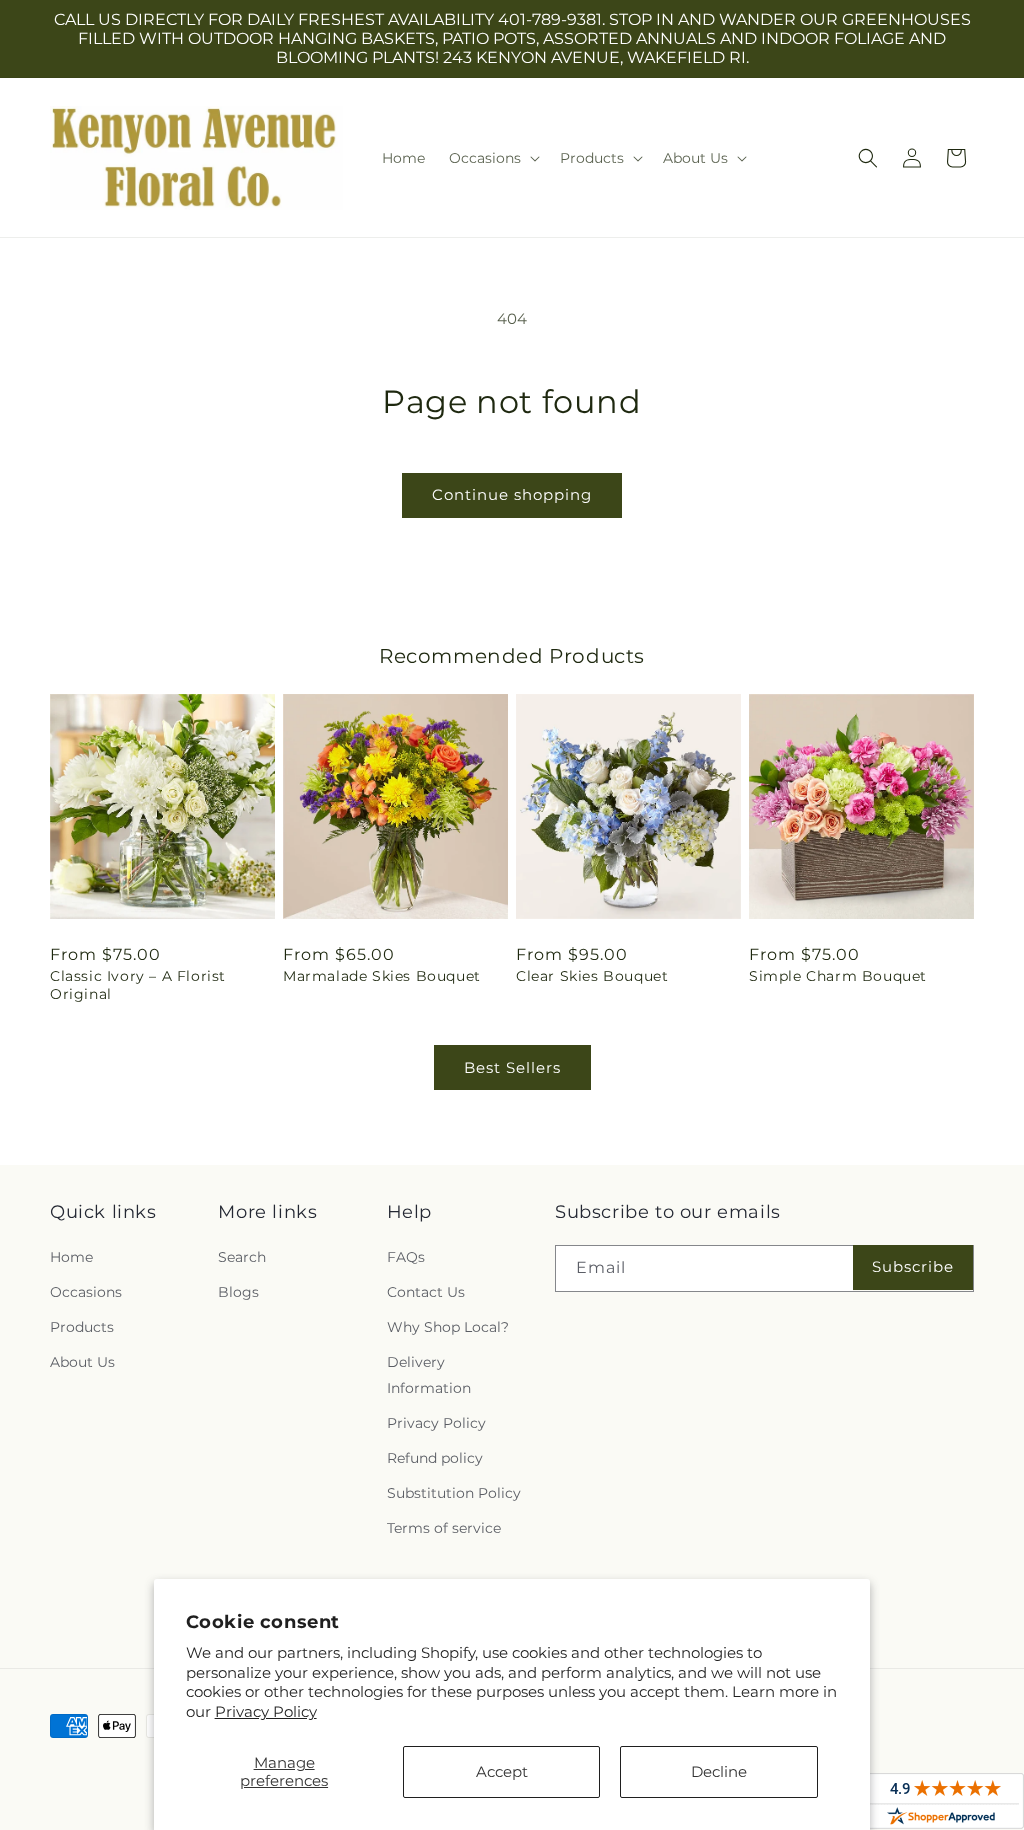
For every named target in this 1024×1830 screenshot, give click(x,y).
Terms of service (444, 1528)
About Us (82, 1362)
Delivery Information (429, 1374)
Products (82, 1327)
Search (242, 1257)
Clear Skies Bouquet (592, 976)
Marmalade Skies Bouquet (382, 976)
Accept (502, 1771)
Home (71, 1257)
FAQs (406, 1257)
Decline (719, 1771)
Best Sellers (512, 1067)
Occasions (86, 1292)
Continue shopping (512, 494)
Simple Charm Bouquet (838, 976)
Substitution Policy (454, 1493)
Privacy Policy (266, 1711)
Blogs (238, 1292)
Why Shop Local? (448, 1327)
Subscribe (913, 1266)
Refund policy (435, 1458)
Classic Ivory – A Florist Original (138, 985)
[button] (492, 158)
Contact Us (426, 1292)
